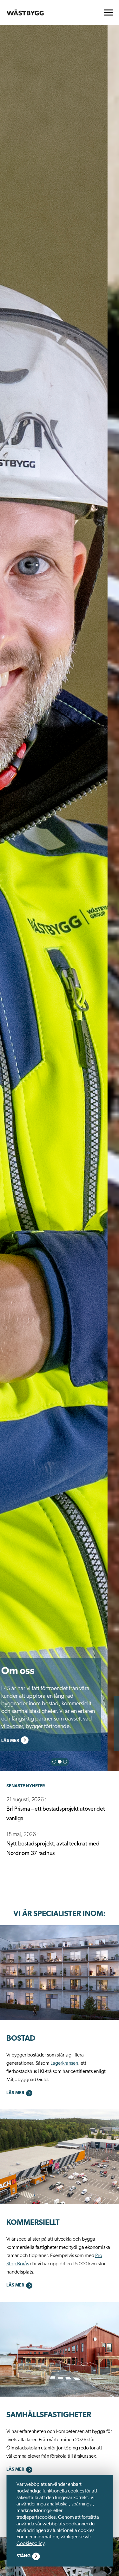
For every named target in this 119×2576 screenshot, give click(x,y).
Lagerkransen (64, 2063)
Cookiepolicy (30, 2544)
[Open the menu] (108, 12)
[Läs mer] (60, 1973)
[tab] (54, 1762)
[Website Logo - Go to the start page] (25, 12)
